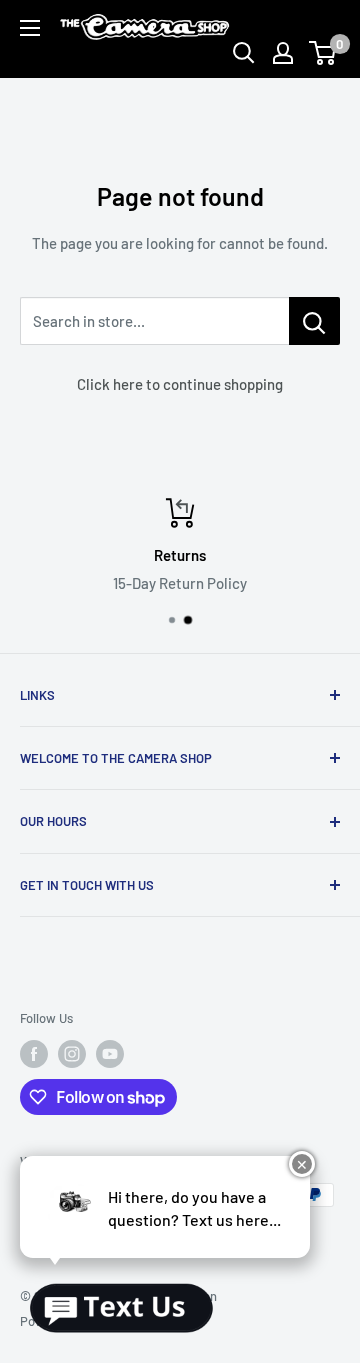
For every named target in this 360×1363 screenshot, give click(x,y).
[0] (323, 53)
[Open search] (244, 53)
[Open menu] (30, 28)
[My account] (283, 53)
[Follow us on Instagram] (72, 1054)
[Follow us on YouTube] (110, 1054)
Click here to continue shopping (180, 384)
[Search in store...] (314, 321)
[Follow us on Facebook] (34, 1054)
